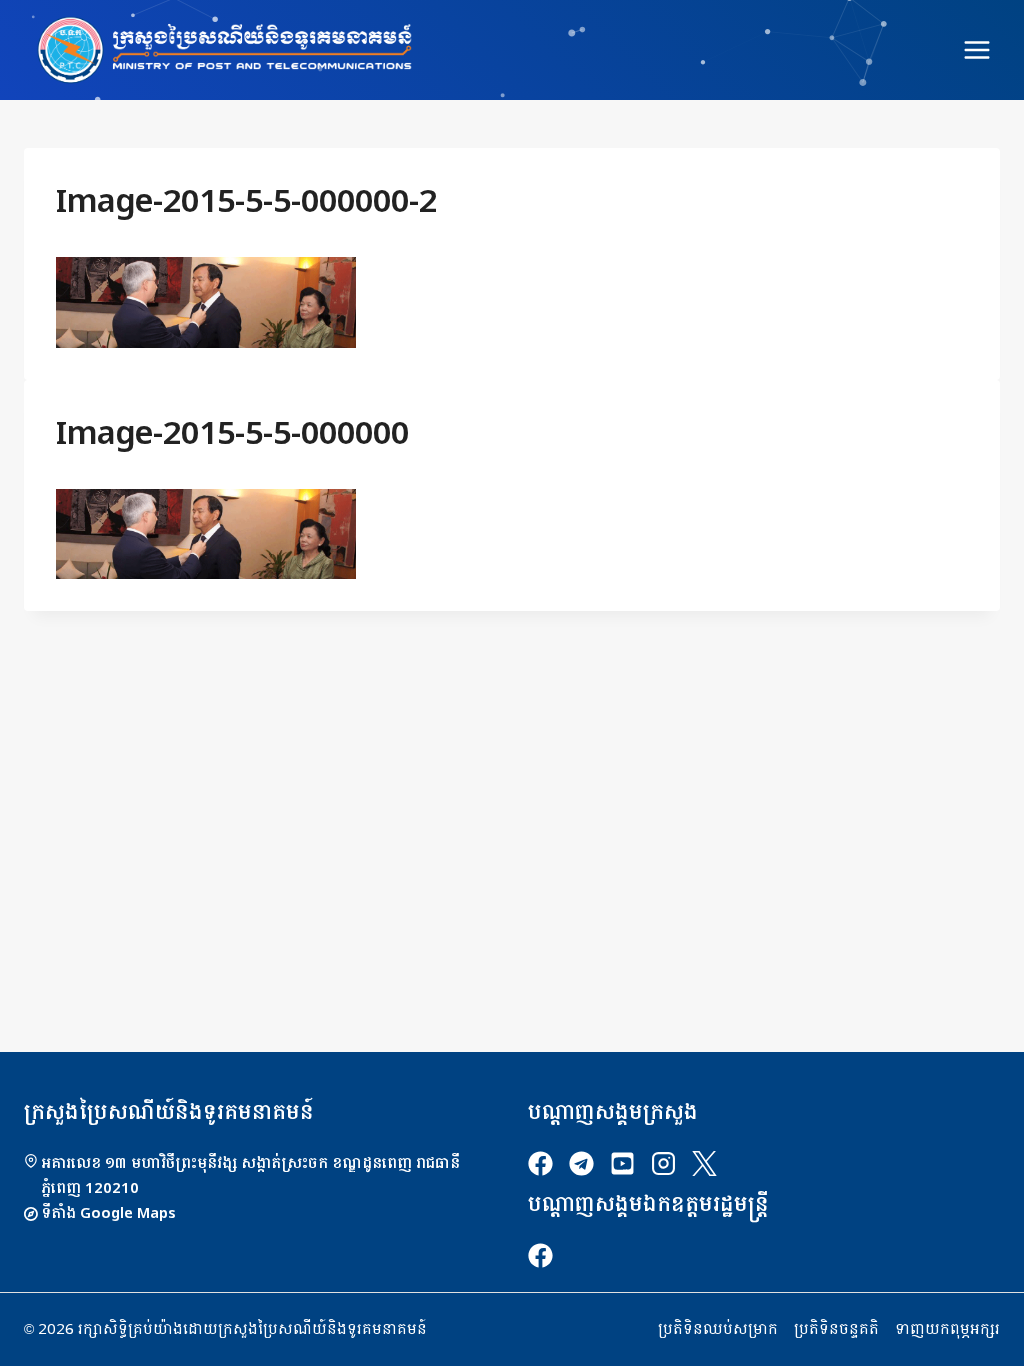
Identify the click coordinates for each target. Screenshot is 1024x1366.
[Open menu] (976, 49)
